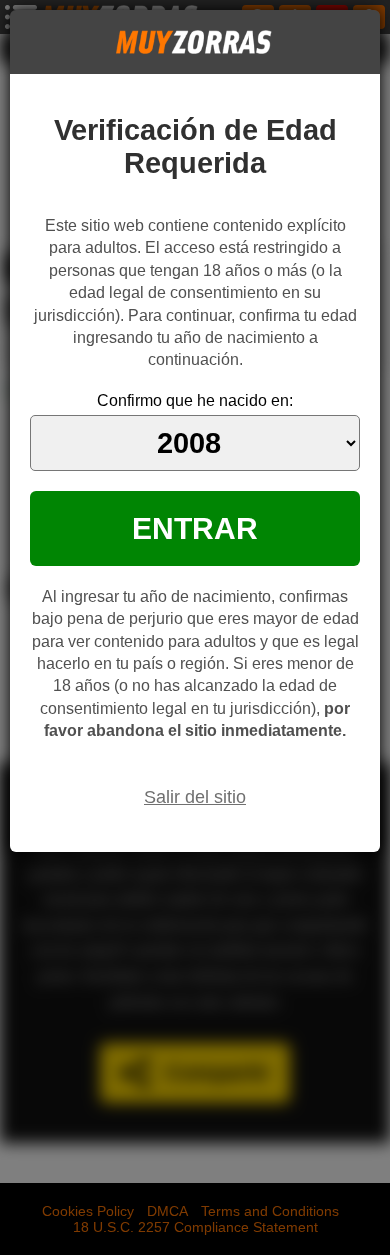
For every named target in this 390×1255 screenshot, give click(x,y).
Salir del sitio (195, 797)
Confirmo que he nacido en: (195, 400)
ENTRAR (195, 528)
